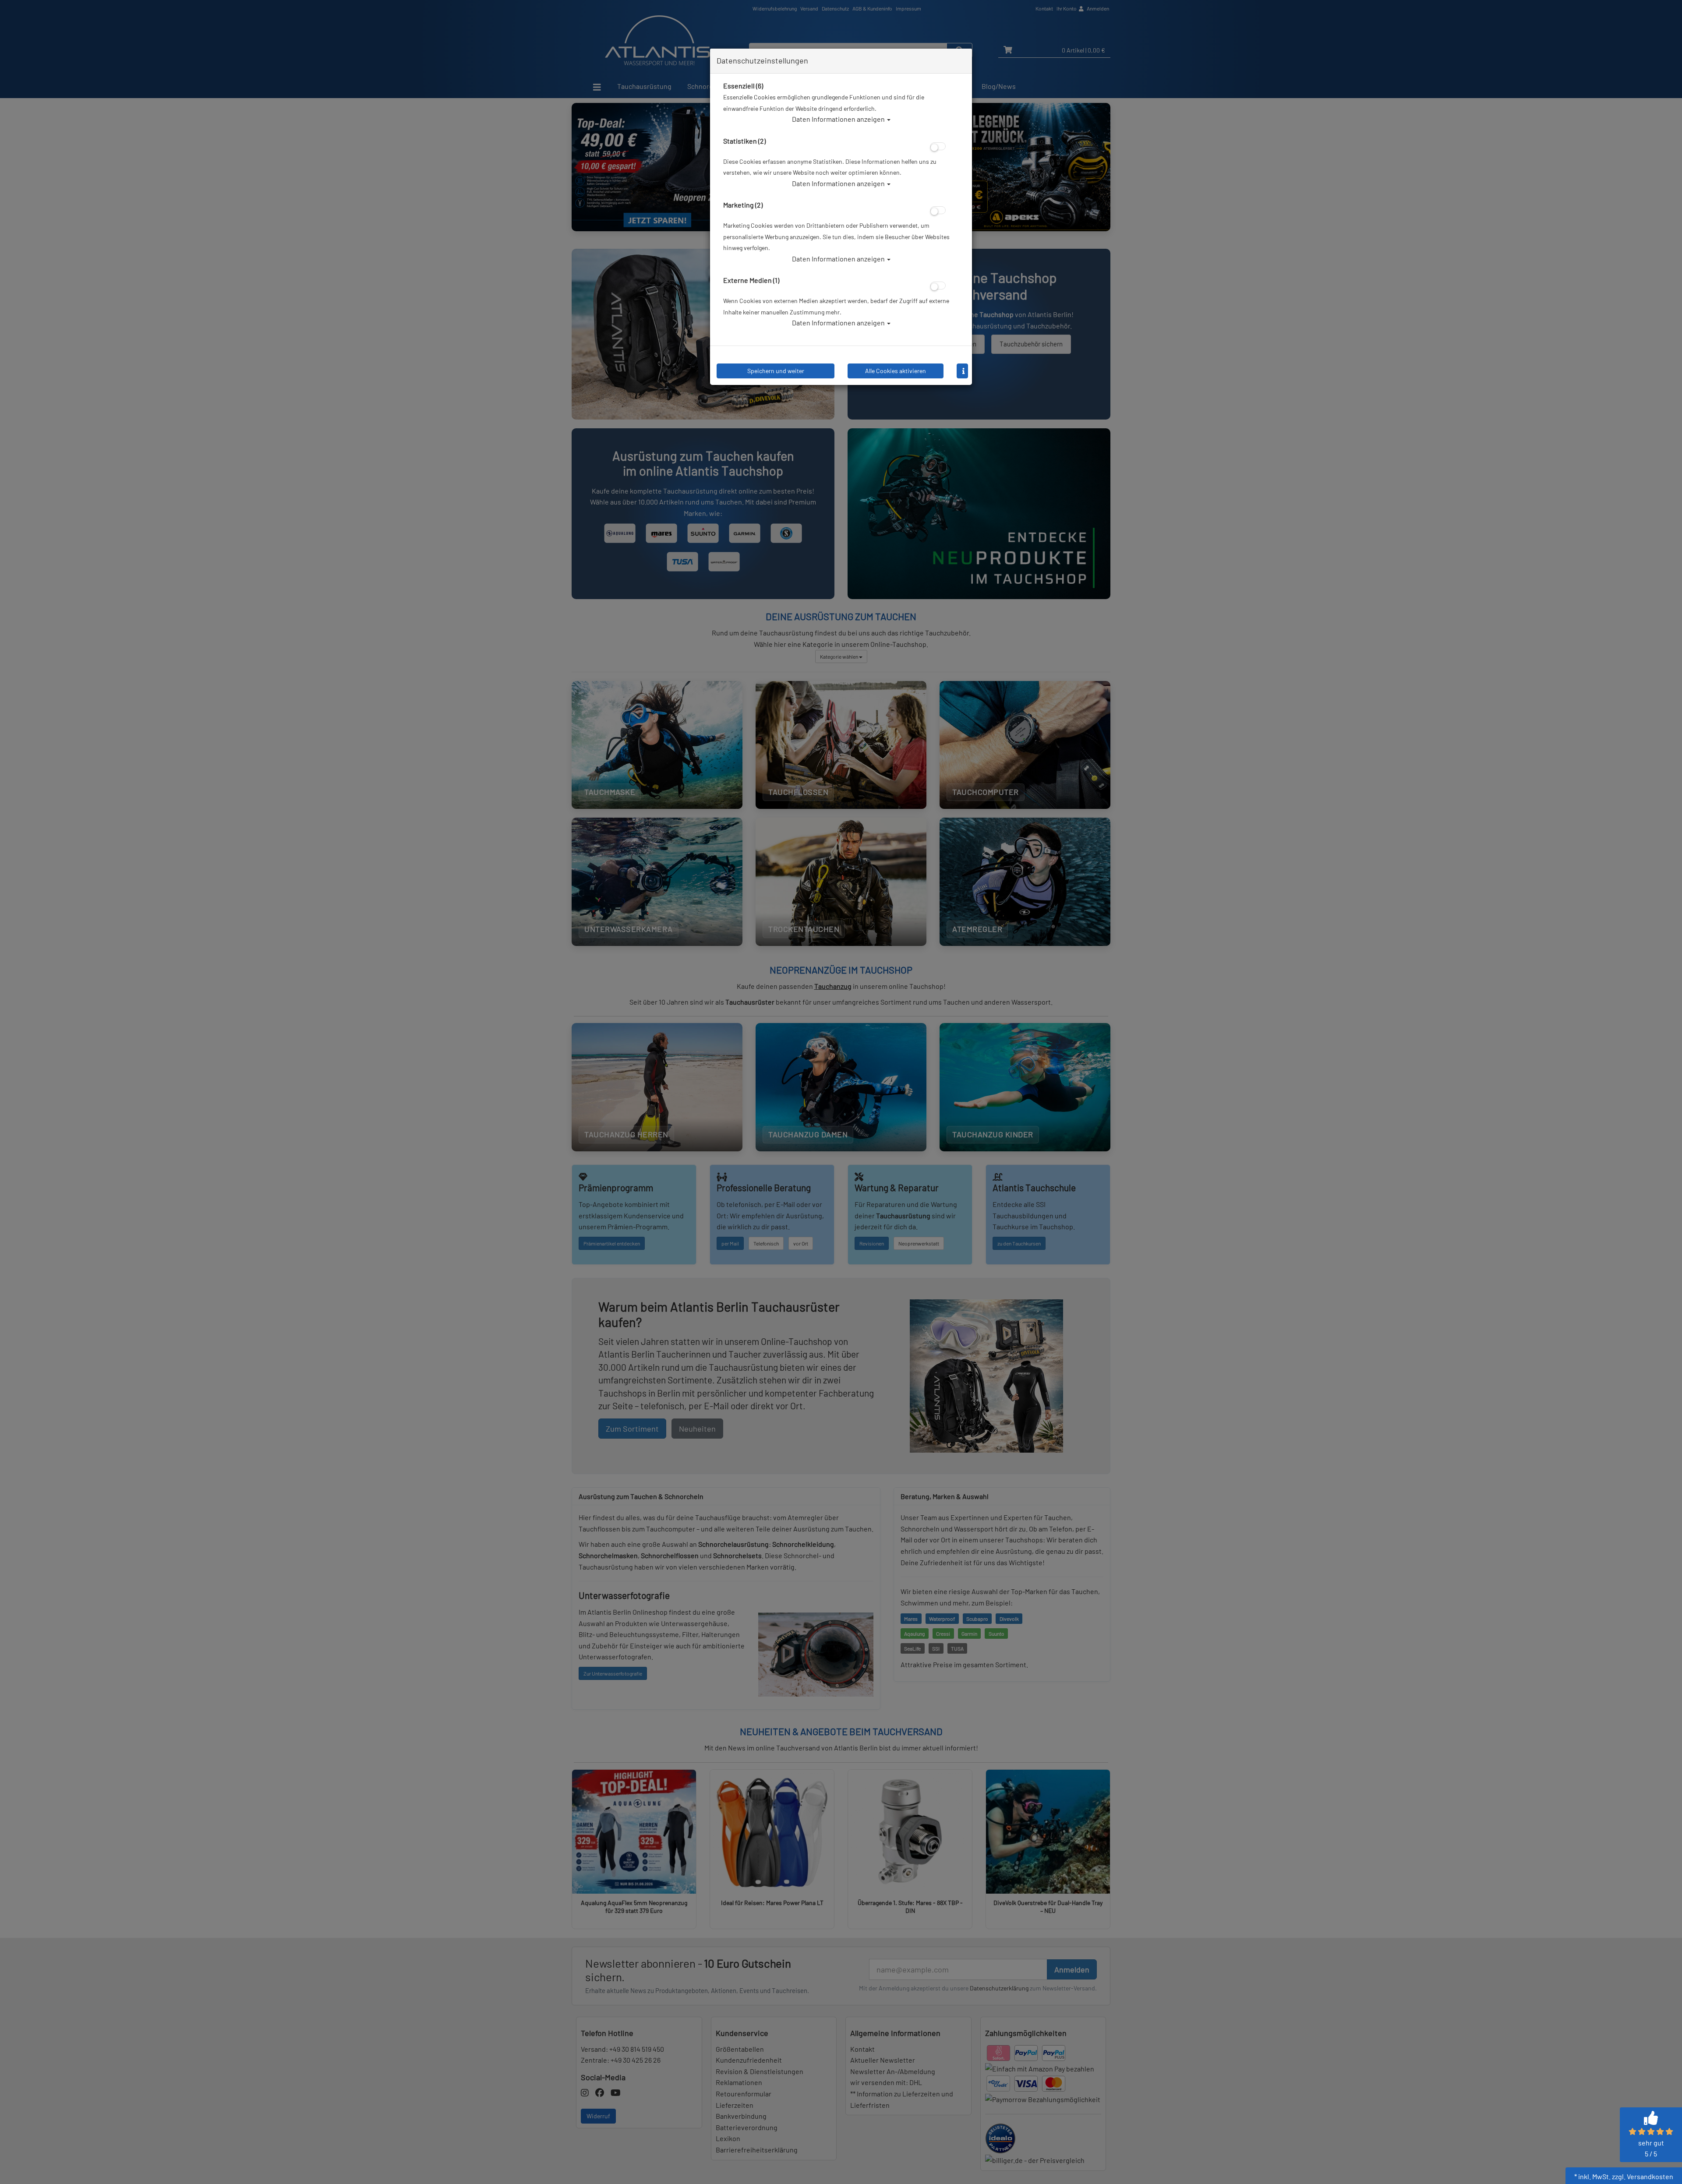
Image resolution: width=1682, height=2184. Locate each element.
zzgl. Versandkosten (1643, 2176)
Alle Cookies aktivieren (896, 371)
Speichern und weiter (776, 371)
